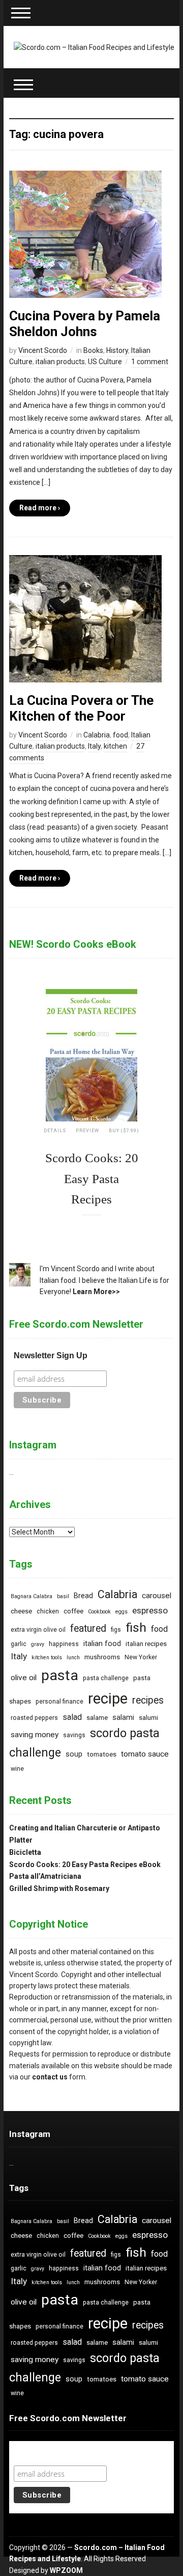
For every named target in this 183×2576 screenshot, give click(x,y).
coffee (73, 1611)
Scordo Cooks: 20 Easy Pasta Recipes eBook (85, 1865)
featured (88, 1628)
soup (74, 1754)
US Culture (105, 362)
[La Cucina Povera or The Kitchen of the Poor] (85, 618)
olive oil (24, 1678)
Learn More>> (96, 1292)
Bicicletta (25, 1852)
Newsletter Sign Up (51, 1355)
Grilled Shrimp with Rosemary (59, 1888)
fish (136, 1627)
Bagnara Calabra (32, 1596)
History (117, 350)
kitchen (115, 746)
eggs (121, 1612)
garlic (19, 1644)
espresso (150, 1610)
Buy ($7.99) (124, 1131)
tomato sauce (145, 1754)
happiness (64, 1644)
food (120, 735)
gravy (38, 1644)
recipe (108, 1698)
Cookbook (99, 1612)
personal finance (59, 1702)
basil (63, 1596)
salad (72, 1717)
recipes (148, 1700)
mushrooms (102, 1657)
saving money (35, 1735)
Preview (87, 1131)
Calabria (97, 735)
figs (116, 1630)
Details (55, 1131)
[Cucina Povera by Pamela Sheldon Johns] (85, 233)
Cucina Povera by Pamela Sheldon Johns (85, 324)
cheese (21, 1611)
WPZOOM (66, 2570)
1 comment (150, 362)
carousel (157, 1596)
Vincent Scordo (43, 350)
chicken (48, 1611)
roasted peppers (34, 1718)
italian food (102, 1644)
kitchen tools (47, 1657)
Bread (83, 1596)
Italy (94, 746)
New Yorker (141, 1657)
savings (74, 1735)
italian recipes (146, 1644)
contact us (50, 2077)
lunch (73, 1657)
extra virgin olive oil (38, 1630)
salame (97, 1718)
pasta (60, 1675)
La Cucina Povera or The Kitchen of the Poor (81, 708)
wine (17, 1769)
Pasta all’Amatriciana (45, 1876)
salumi (148, 1718)
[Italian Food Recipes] (94, 47)
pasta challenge (106, 1678)
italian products (60, 362)
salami (123, 1718)
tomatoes (102, 1754)
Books (93, 350)
